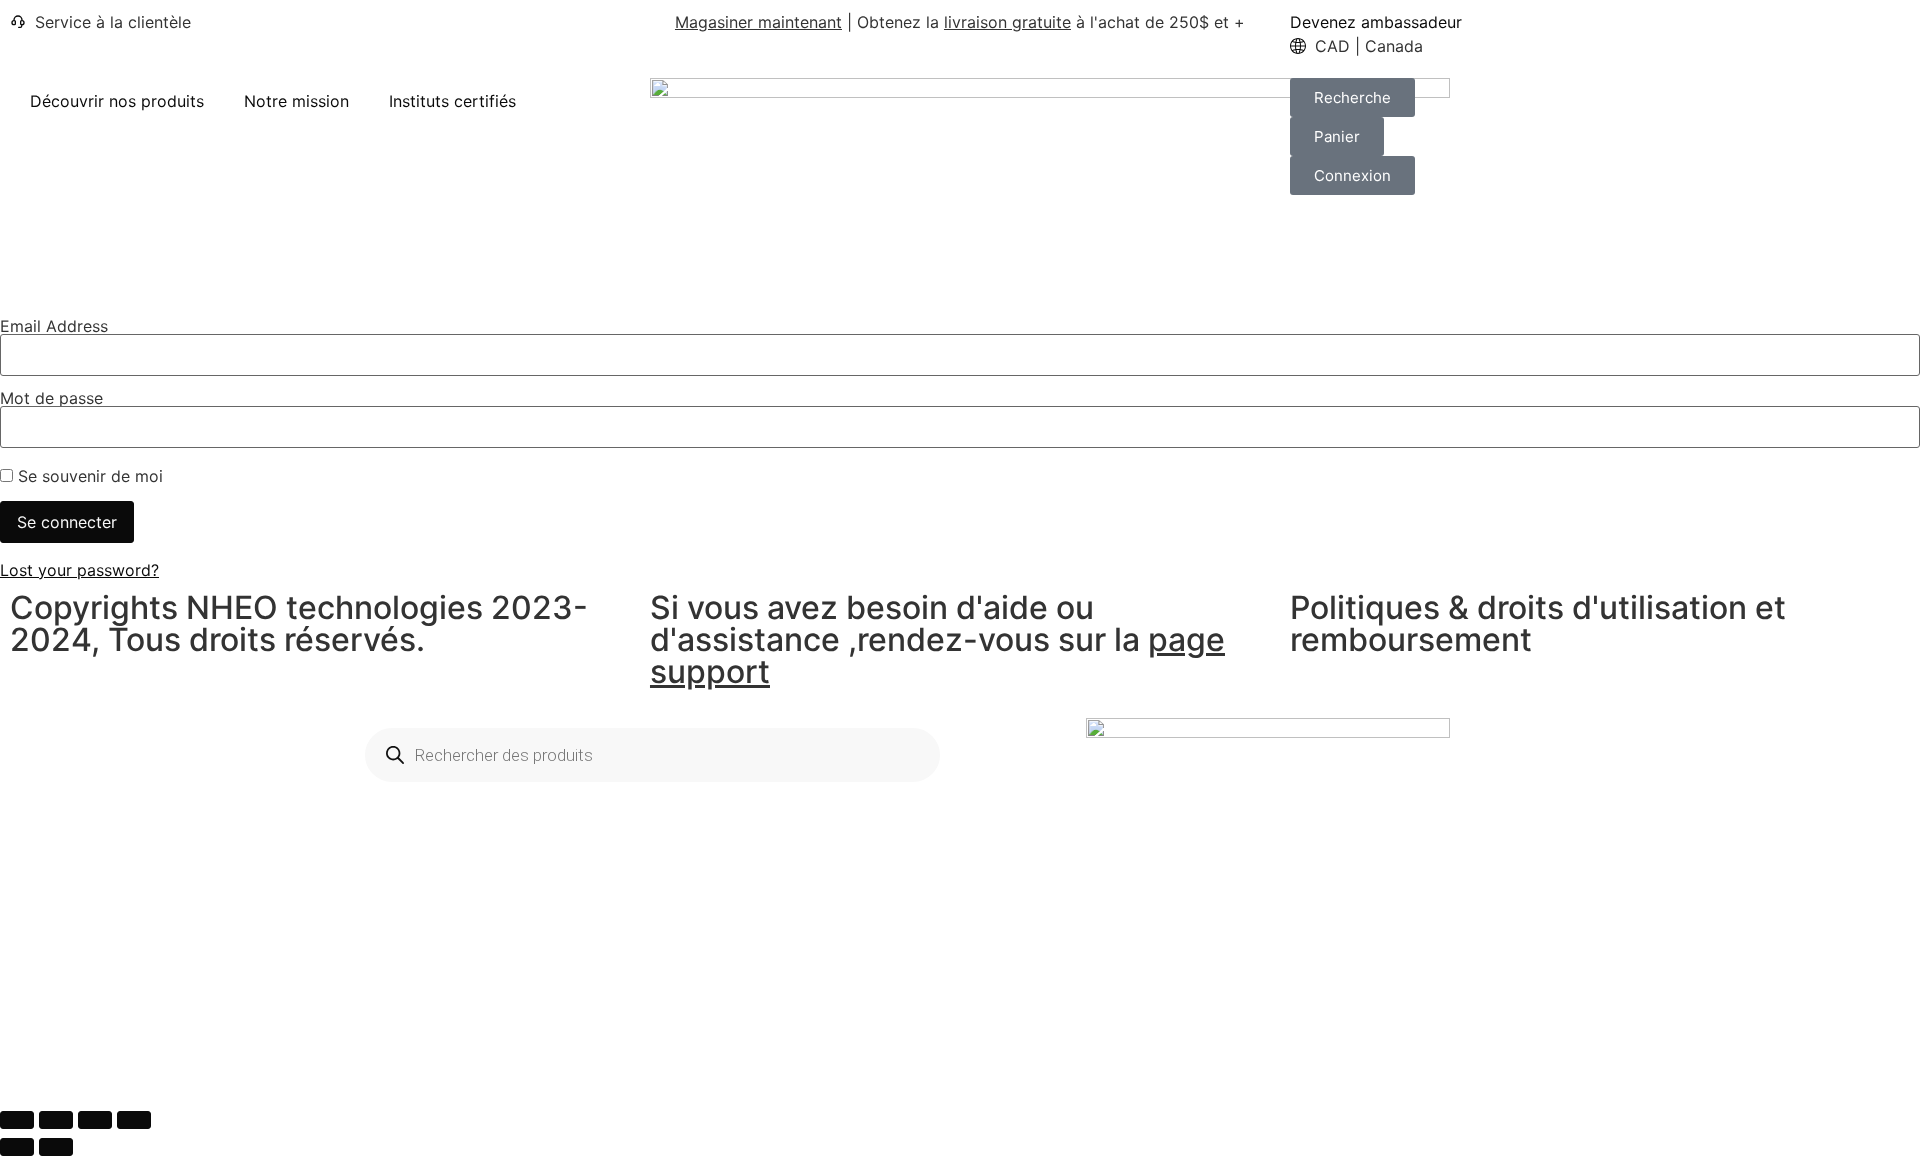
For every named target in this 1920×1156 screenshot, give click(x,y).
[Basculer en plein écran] (56, 1120)
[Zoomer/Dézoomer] (17, 1120)
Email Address (54, 326)
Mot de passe (51, 398)
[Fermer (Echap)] (134, 1120)
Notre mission (296, 101)
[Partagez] (95, 1120)
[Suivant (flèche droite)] (56, 1147)
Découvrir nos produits (117, 101)
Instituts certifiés (452, 101)
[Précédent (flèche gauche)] (17, 1147)
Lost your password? (79, 570)
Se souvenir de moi (88, 476)
